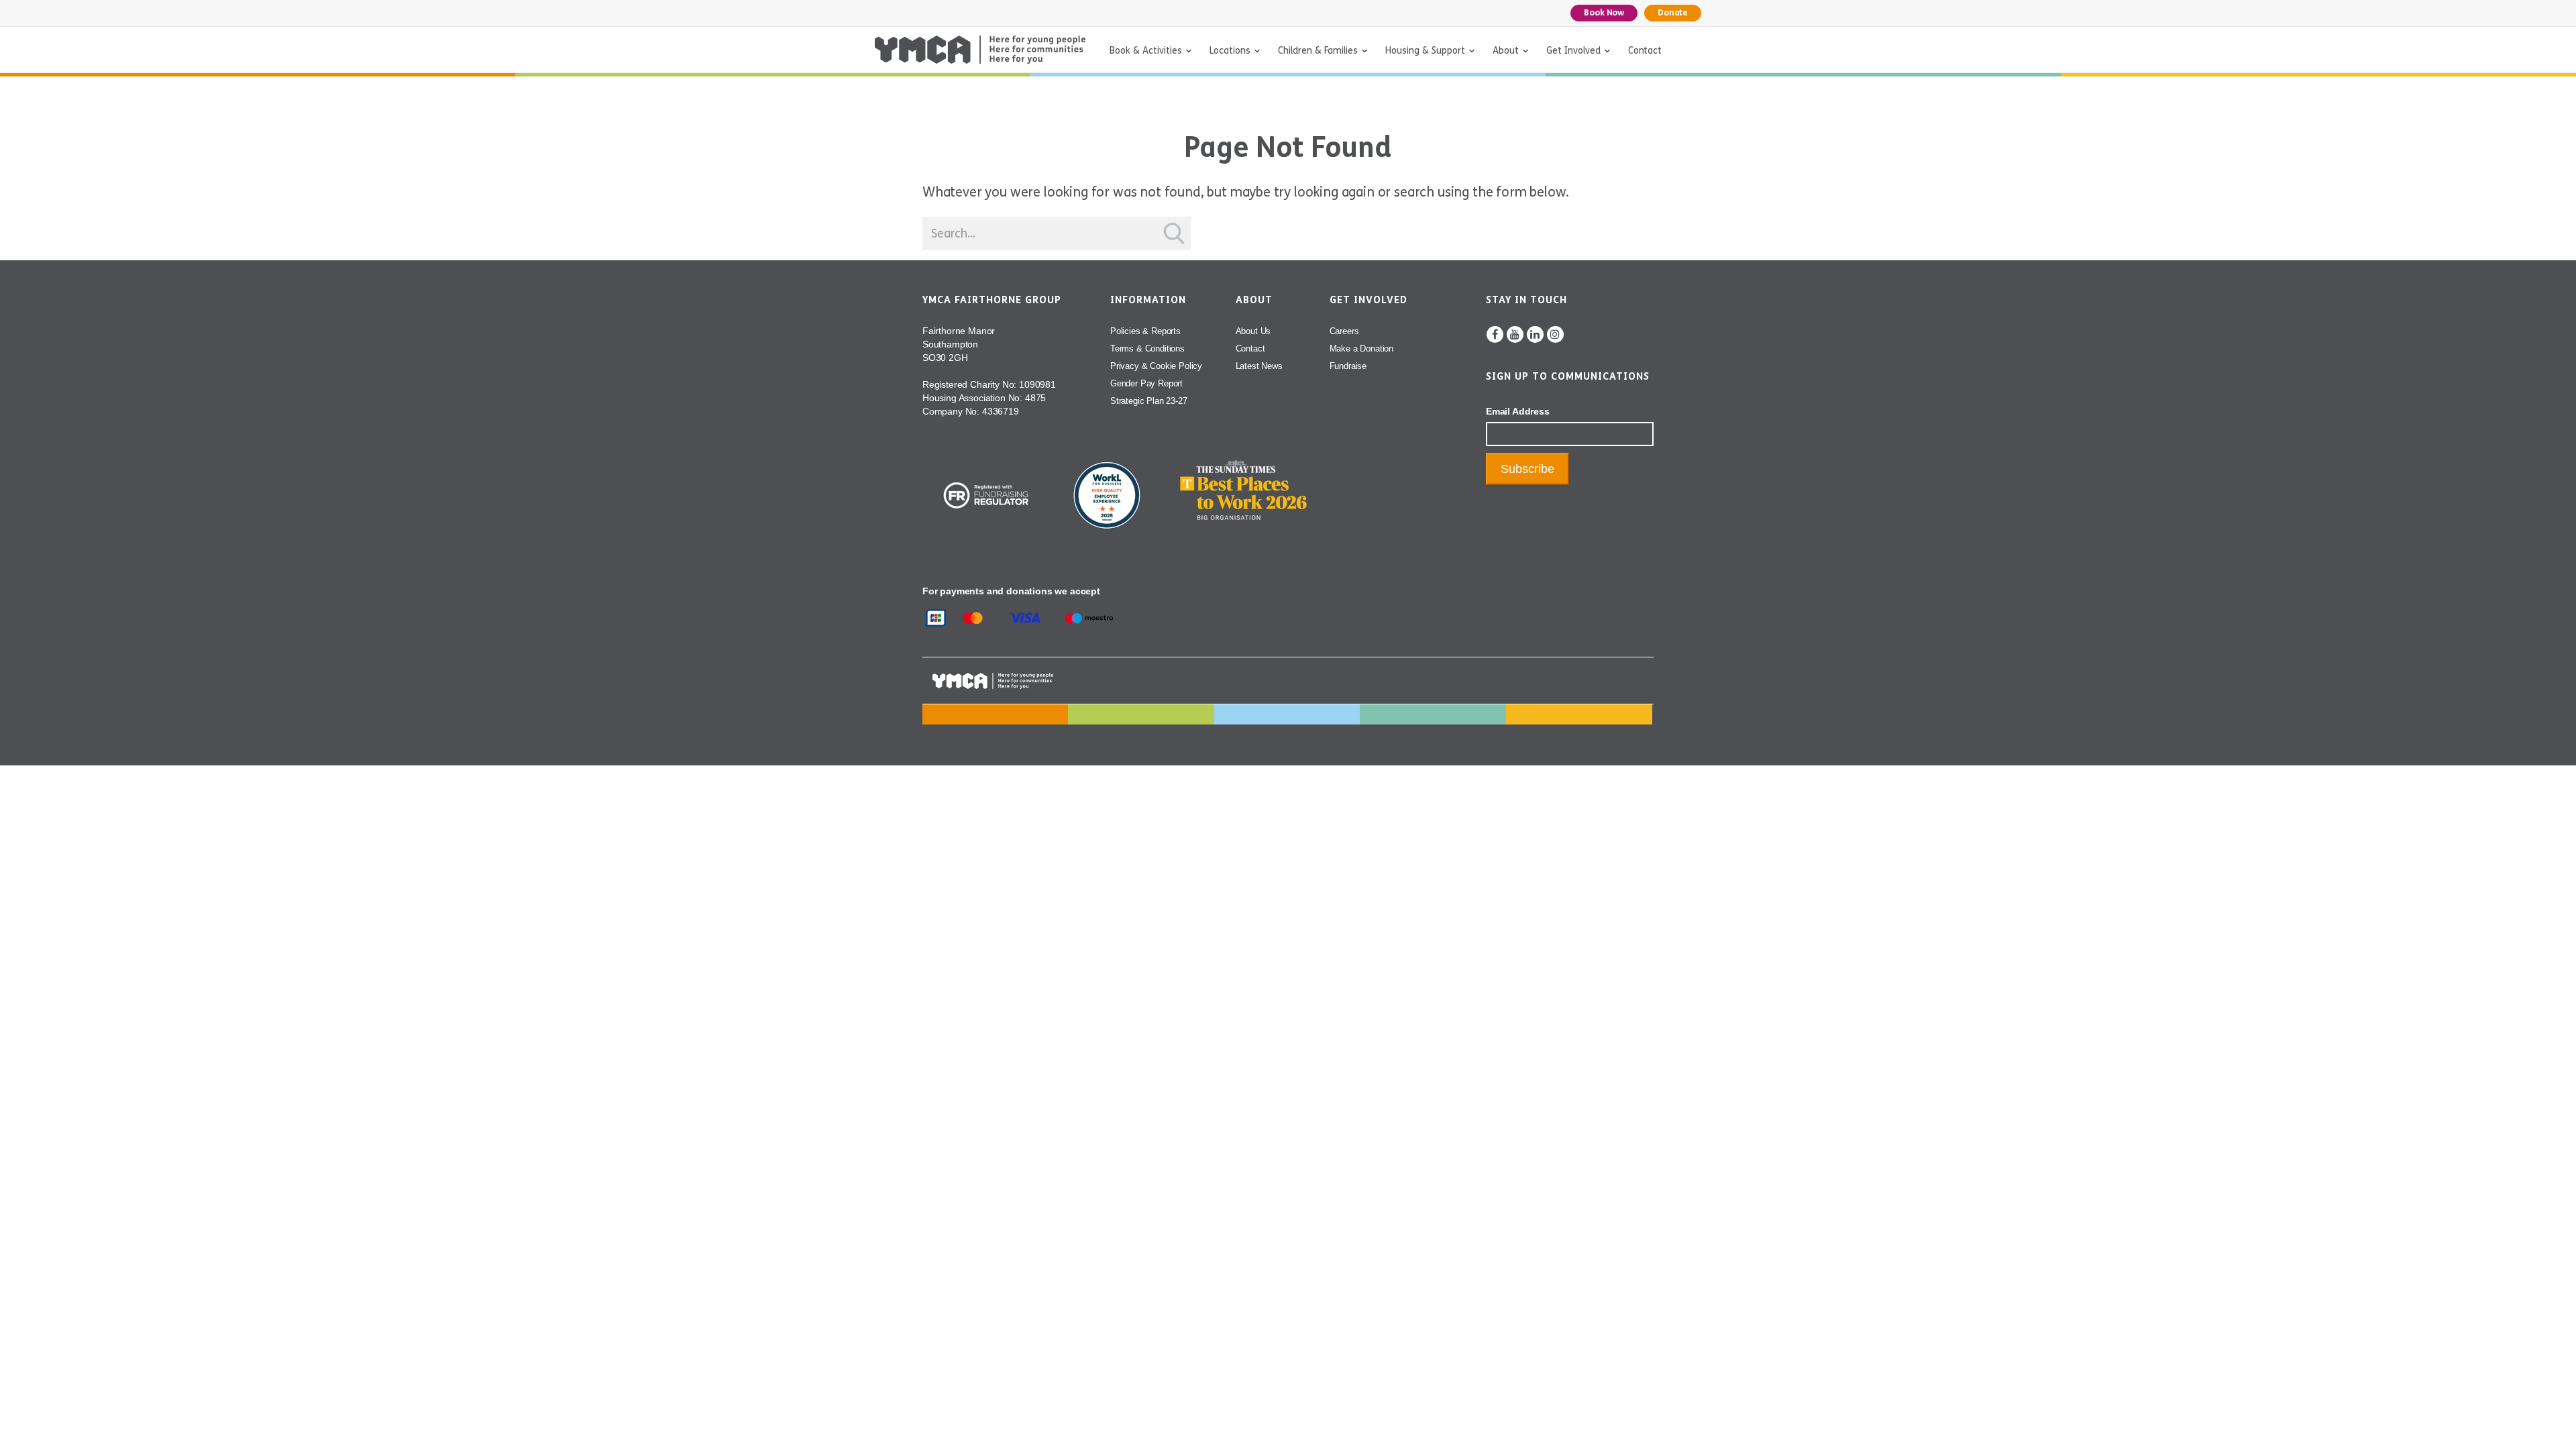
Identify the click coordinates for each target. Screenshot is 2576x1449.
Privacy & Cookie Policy (1156, 366)
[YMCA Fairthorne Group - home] (980, 50)
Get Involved (1573, 51)
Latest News (1259, 366)
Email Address (1518, 411)
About (1506, 51)
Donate (1673, 13)
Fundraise (1348, 366)
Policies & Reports (1145, 331)
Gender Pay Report (1146, 383)
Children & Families (1318, 51)
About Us (1253, 331)
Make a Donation (1361, 348)
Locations (1230, 51)
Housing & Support (1425, 51)
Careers (1344, 331)
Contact (1645, 51)
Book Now (1604, 13)
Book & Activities (1146, 51)
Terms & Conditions (1147, 348)
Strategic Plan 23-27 (1149, 401)
